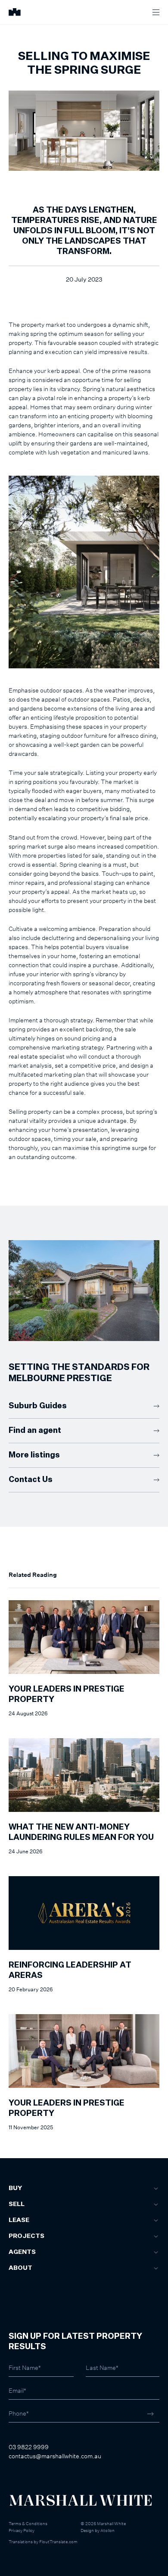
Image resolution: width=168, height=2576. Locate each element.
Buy (15, 2188)
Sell (17, 2204)
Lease (19, 2220)
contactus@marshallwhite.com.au (55, 2456)
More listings (34, 1455)
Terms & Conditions (28, 2523)
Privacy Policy (22, 2530)
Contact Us (31, 1480)
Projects (26, 2236)
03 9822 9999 (29, 2447)
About (20, 2268)
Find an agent (35, 1431)
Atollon (107, 2530)
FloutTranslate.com (58, 2542)
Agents (22, 2252)
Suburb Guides (38, 1406)
